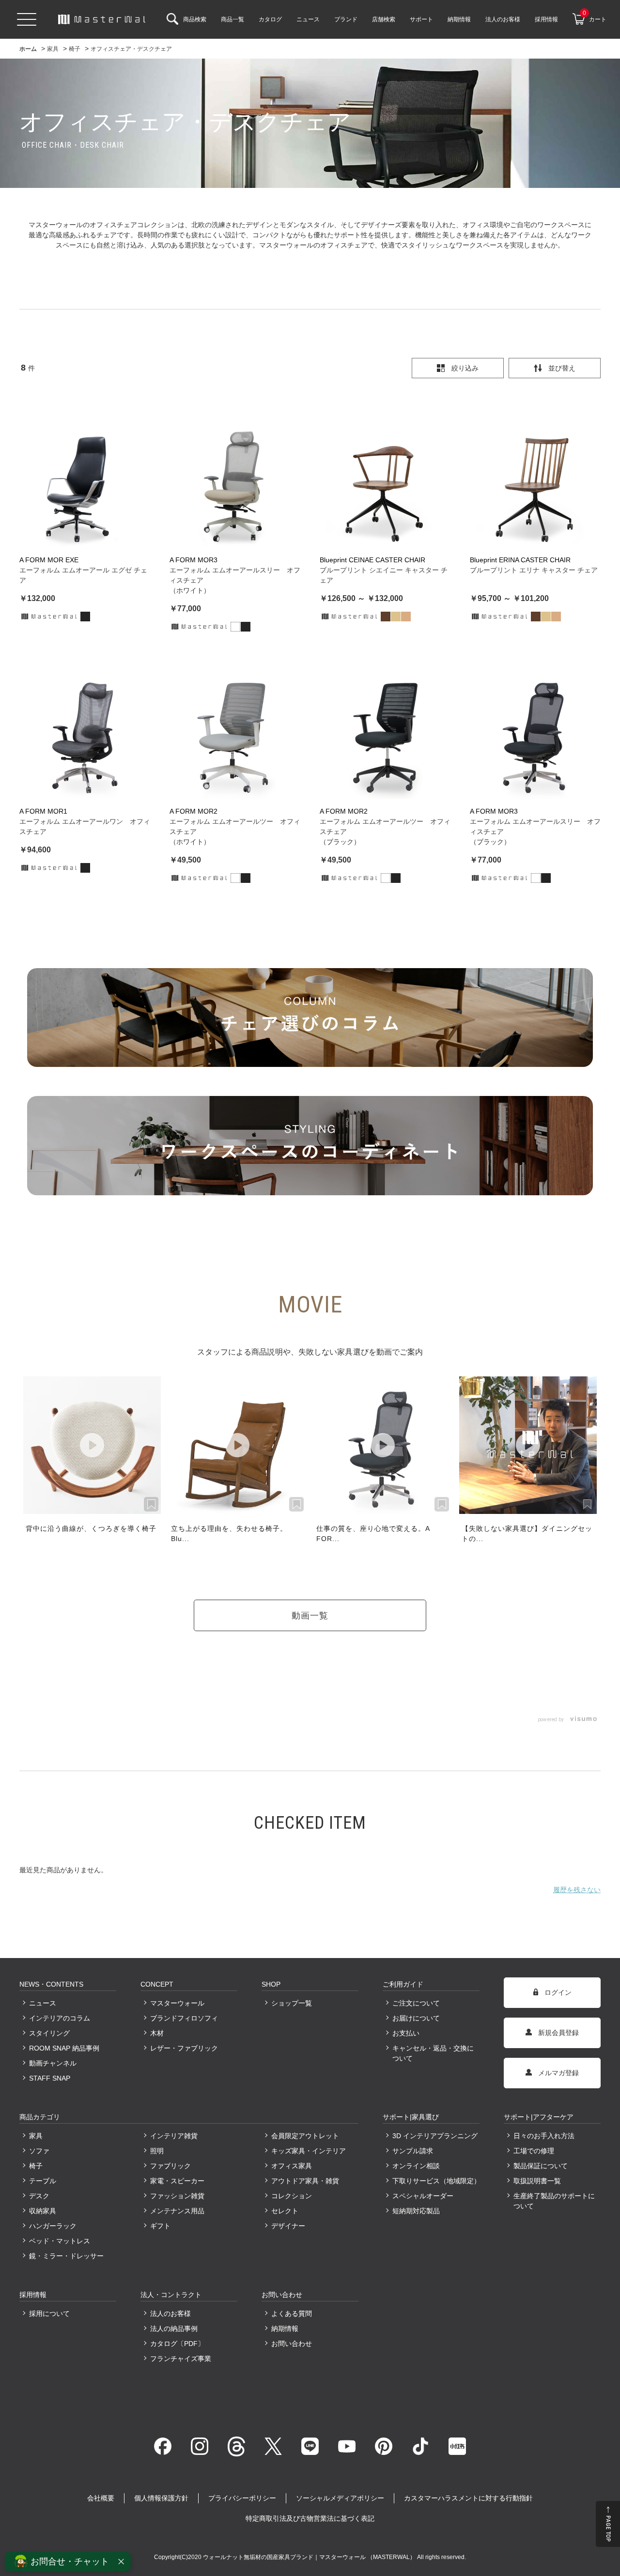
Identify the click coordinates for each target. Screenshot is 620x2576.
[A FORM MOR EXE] (85, 482)
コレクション (292, 2196)
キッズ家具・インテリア (309, 2151)
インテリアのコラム (60, 2018)
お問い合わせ (292, 2344)
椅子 (36, 2166)
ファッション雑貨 (177, 2196)
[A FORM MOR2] (235, 734)
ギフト (160, 2226)
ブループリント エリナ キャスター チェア (534, 570)
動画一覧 (310, 1615)
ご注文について (416, 2003)
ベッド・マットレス (60, 2241)
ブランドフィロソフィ (184, 2018)
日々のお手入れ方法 (544, 2136)
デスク (39, 2196)
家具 (36, 2136)
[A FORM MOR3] (235, 482)
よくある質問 (292, 2314)
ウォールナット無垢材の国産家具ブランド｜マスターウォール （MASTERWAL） (310, 2557)
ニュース (43, 2003)
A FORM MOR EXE (49, 560)
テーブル (43, 2181)
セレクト (285, 2211)
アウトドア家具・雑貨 (305, 2181)
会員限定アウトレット (305, 2136)
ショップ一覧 (292, 2003)
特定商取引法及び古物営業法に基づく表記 (310, 2518)
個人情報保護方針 (161, 2498)
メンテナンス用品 (177, 2211)
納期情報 (285, 2329)
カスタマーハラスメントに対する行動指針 (468, 2498)
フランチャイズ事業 (181, 2359)
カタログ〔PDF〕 (177, 2344)
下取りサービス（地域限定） (436, 2181)
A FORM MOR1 (43, 811)
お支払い (406, 2033)
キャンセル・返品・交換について (433, 2053)
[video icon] (92, 1445)
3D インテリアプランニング (435, 2136)
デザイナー (288, 2226)
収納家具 (43, 2211)
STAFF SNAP (50, 2078)
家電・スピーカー (177, 2181)
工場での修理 (534, 2151)
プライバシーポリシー (242, 2498)
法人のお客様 (170, 2314)
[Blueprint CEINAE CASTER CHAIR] (385, 482)
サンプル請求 (413, 2151)
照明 (157, 2151)
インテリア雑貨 (174, 2136)
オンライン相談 (416, 2166)
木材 (157, 2033)
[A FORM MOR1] (85, 734)
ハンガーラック (53, 2226)
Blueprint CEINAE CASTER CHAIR (372, 560)
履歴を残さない (577, 1890)
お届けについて (416, 2018)
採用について (49, 2314)
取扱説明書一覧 (537, 2181)
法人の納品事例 (174, 2329)
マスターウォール (177, 2003)
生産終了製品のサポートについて (554, 2201)
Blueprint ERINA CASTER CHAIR (520, 560)
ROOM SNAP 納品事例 (64, 2048)
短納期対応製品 (416, 2211)
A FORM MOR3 (194, 560)
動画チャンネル (53, 2063)
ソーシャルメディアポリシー (340, 2498)
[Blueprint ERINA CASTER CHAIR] (535, 482)
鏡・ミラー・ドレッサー (66, 2256)
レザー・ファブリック (184, 2048)
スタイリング (49, 2033)
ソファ (39, 2151)
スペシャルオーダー (423, 2196)
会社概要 (101, 2498)
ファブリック (170, 2166)
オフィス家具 (292, 2166)
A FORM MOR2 (194, 811)
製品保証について (541, 2166)
